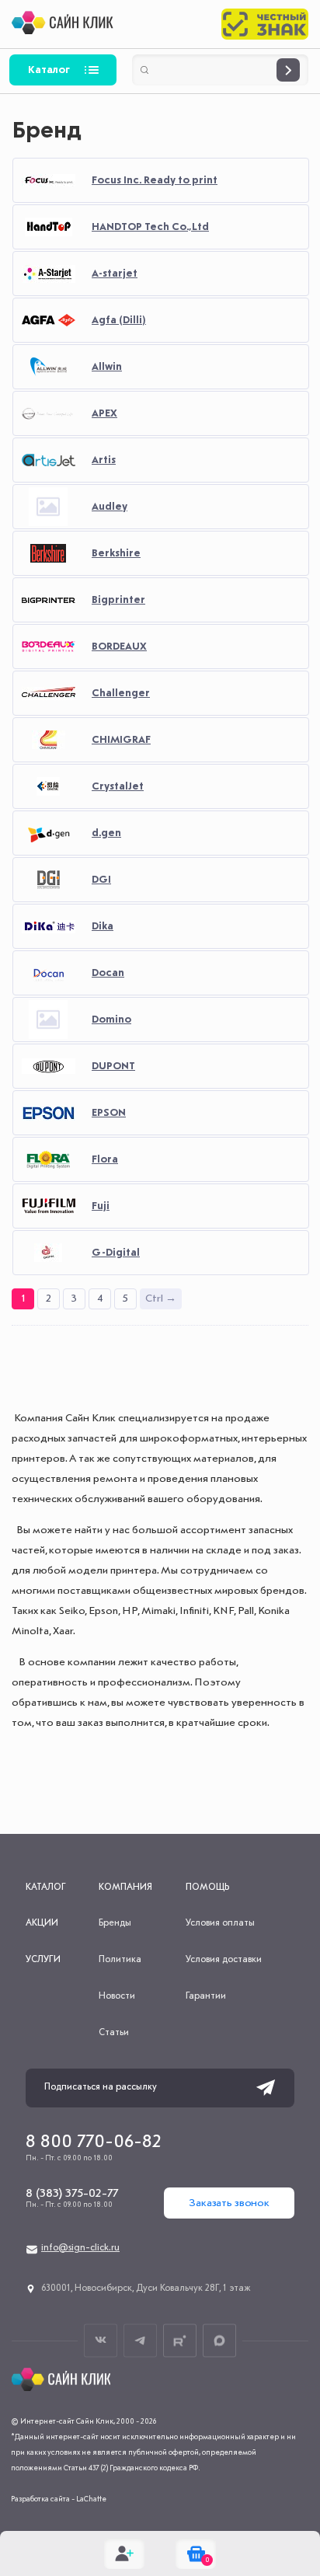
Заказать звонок (229, 2203)
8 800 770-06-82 (94, 2142)
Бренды (115, 1923)
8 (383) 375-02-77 (72, 2194)
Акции (42, 1923)
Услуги (43, 1960)
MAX (219, 2340)
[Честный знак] (265, 24)
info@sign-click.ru (80, 2248)
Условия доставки (224, 1960)
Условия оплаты (220, 1923)
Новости (117, 1996)
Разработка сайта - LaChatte (59, 2499)
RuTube (180, 2340)
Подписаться (266, 2088)
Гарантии (206, 1996)
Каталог (49, 70)
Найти (288, 70)
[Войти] (124, 2553)
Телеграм (140, 2340)
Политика (120, 1960)
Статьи (114, 2033)
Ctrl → (161, 1298)
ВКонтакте (101, 2340)
